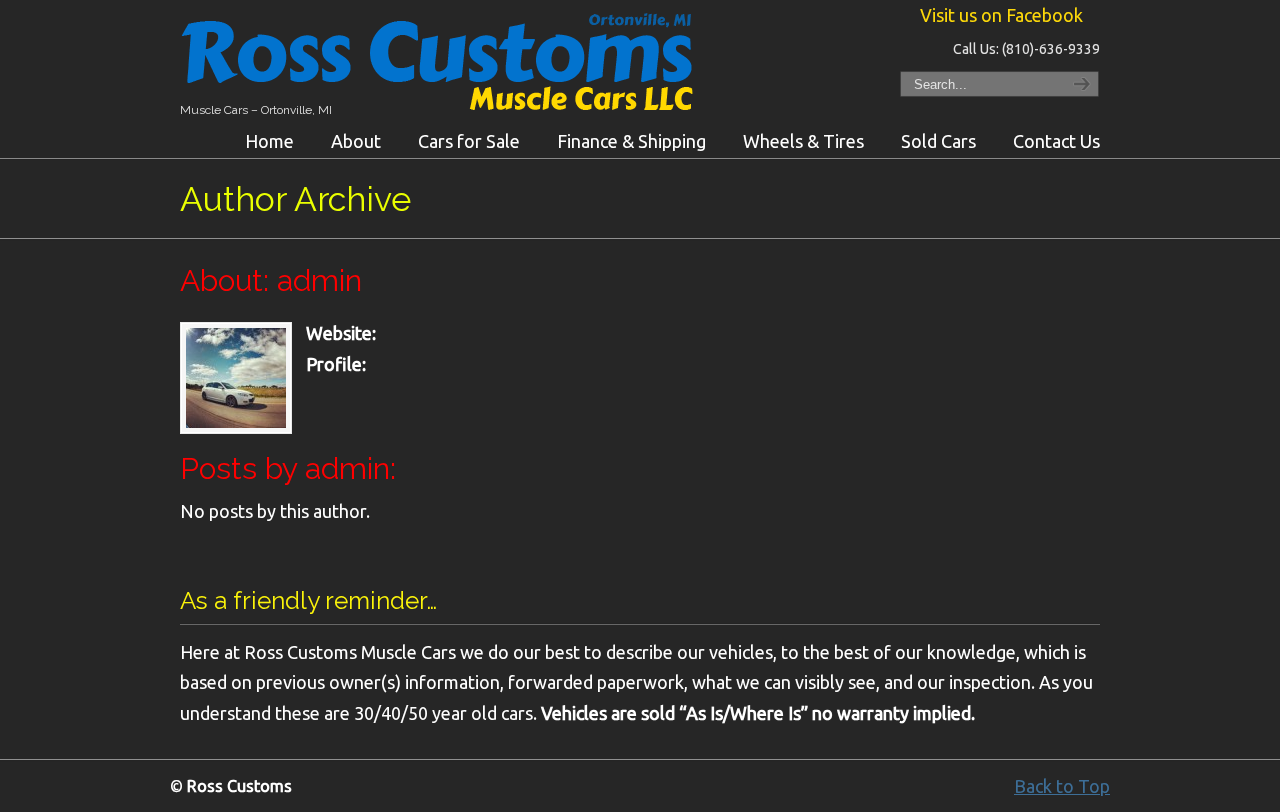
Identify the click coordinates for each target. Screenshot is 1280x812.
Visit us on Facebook (1001, 15)
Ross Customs (445, 66)
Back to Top (1062, 786)
